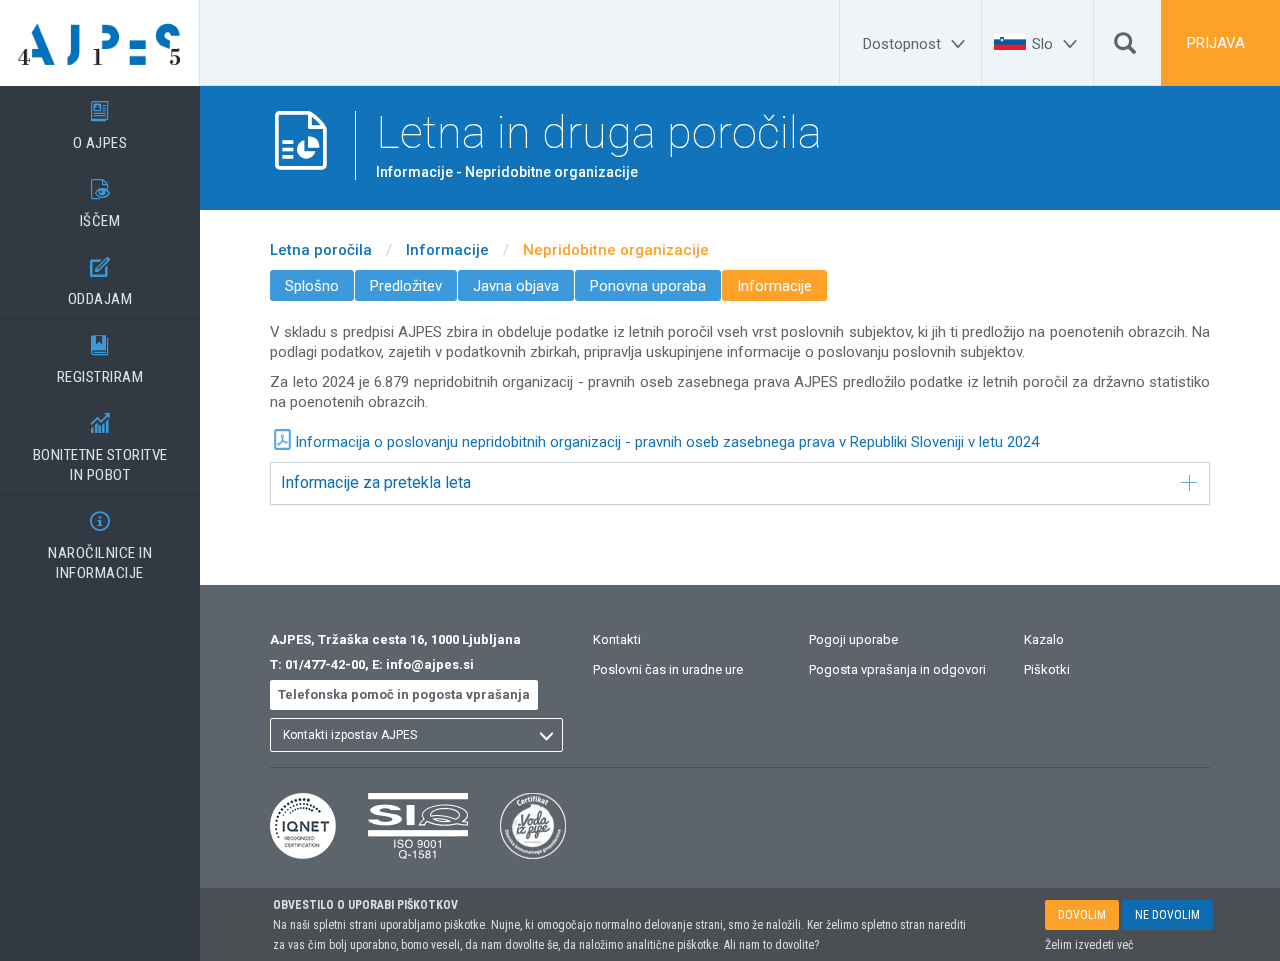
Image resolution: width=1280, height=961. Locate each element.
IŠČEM (100, 204)
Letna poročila (321, 250)
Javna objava (516, 286)
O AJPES (100, 126)
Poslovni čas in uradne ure (668, 669)
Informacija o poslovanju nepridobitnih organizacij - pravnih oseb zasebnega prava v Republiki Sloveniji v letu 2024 (667, 442)
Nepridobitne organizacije (616, 250)
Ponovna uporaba (648, 286)
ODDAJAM (100, 282)
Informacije (447, 250)
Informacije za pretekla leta (376, 482)
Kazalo (1044, 639)
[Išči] (1125, 48)
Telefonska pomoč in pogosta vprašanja (404, 694)
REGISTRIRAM (100, 360)
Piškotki (1047, 669)
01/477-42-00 (325, 664)
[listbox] (416, 735)
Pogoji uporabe (853, 639)
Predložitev (406, 286)
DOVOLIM (1082, 915)
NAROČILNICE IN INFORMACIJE (100, 546)
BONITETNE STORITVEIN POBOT (100, 448)
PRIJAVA (1216, 43)
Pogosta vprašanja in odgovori (897, 669)
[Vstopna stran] (100, 43)
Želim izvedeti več (1089, 945)
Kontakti (617, 639)
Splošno (312, 286)
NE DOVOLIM (1167, 915)
